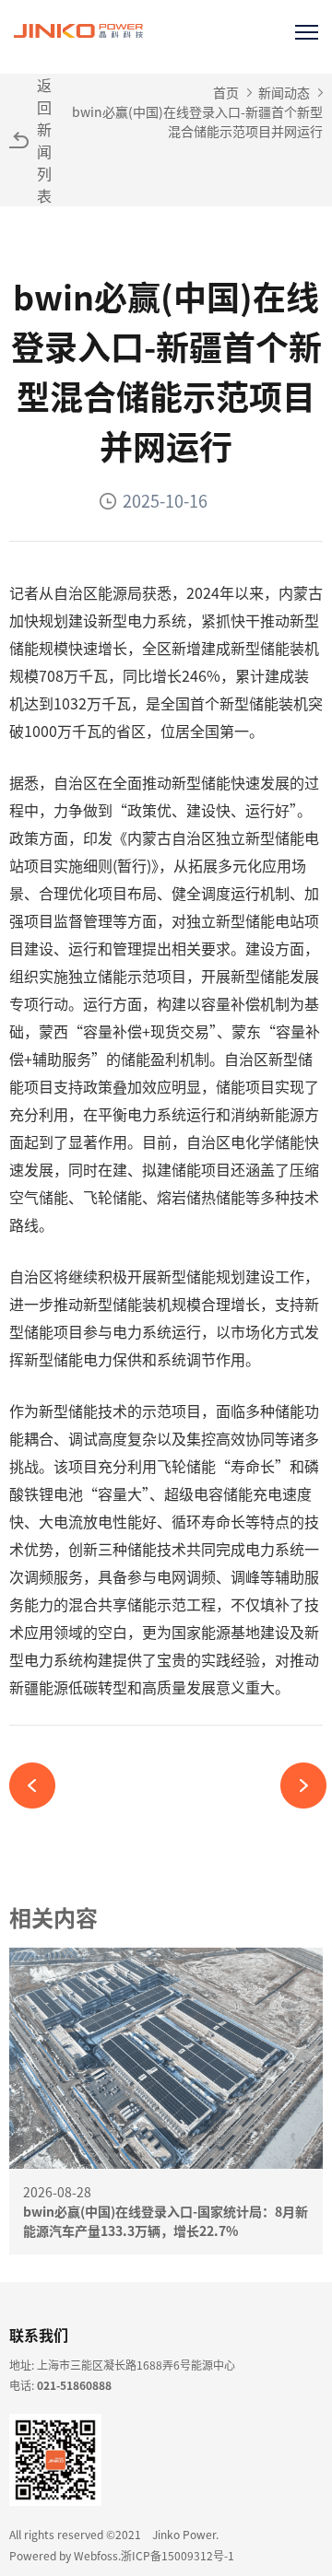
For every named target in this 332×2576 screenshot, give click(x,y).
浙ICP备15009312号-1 (178, 2555)
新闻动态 (284, 92)
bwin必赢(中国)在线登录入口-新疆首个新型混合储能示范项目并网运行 (197, 121)
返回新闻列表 (44, 140)
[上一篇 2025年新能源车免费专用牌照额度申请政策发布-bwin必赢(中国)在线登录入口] (39, 1786)
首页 (226, 92)
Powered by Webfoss (64, 2555)
